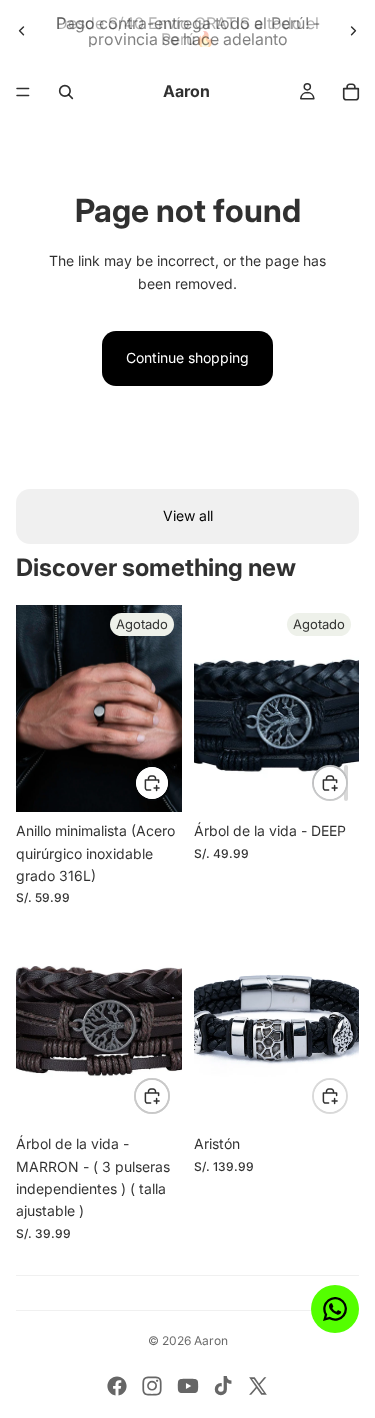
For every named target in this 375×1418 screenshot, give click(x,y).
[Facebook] (117, 1386)
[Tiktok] (223, 1386)
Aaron (211, 1340)
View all (188, 515)
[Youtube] (188, 1386)
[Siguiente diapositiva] (353, 31)
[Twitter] (258, 1386)
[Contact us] (335, 1309)
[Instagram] (152, 1386)
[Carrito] (351, 92)
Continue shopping (187, 357)
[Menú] (23, 92)
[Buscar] (66, 92)
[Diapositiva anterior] (22, 31)
